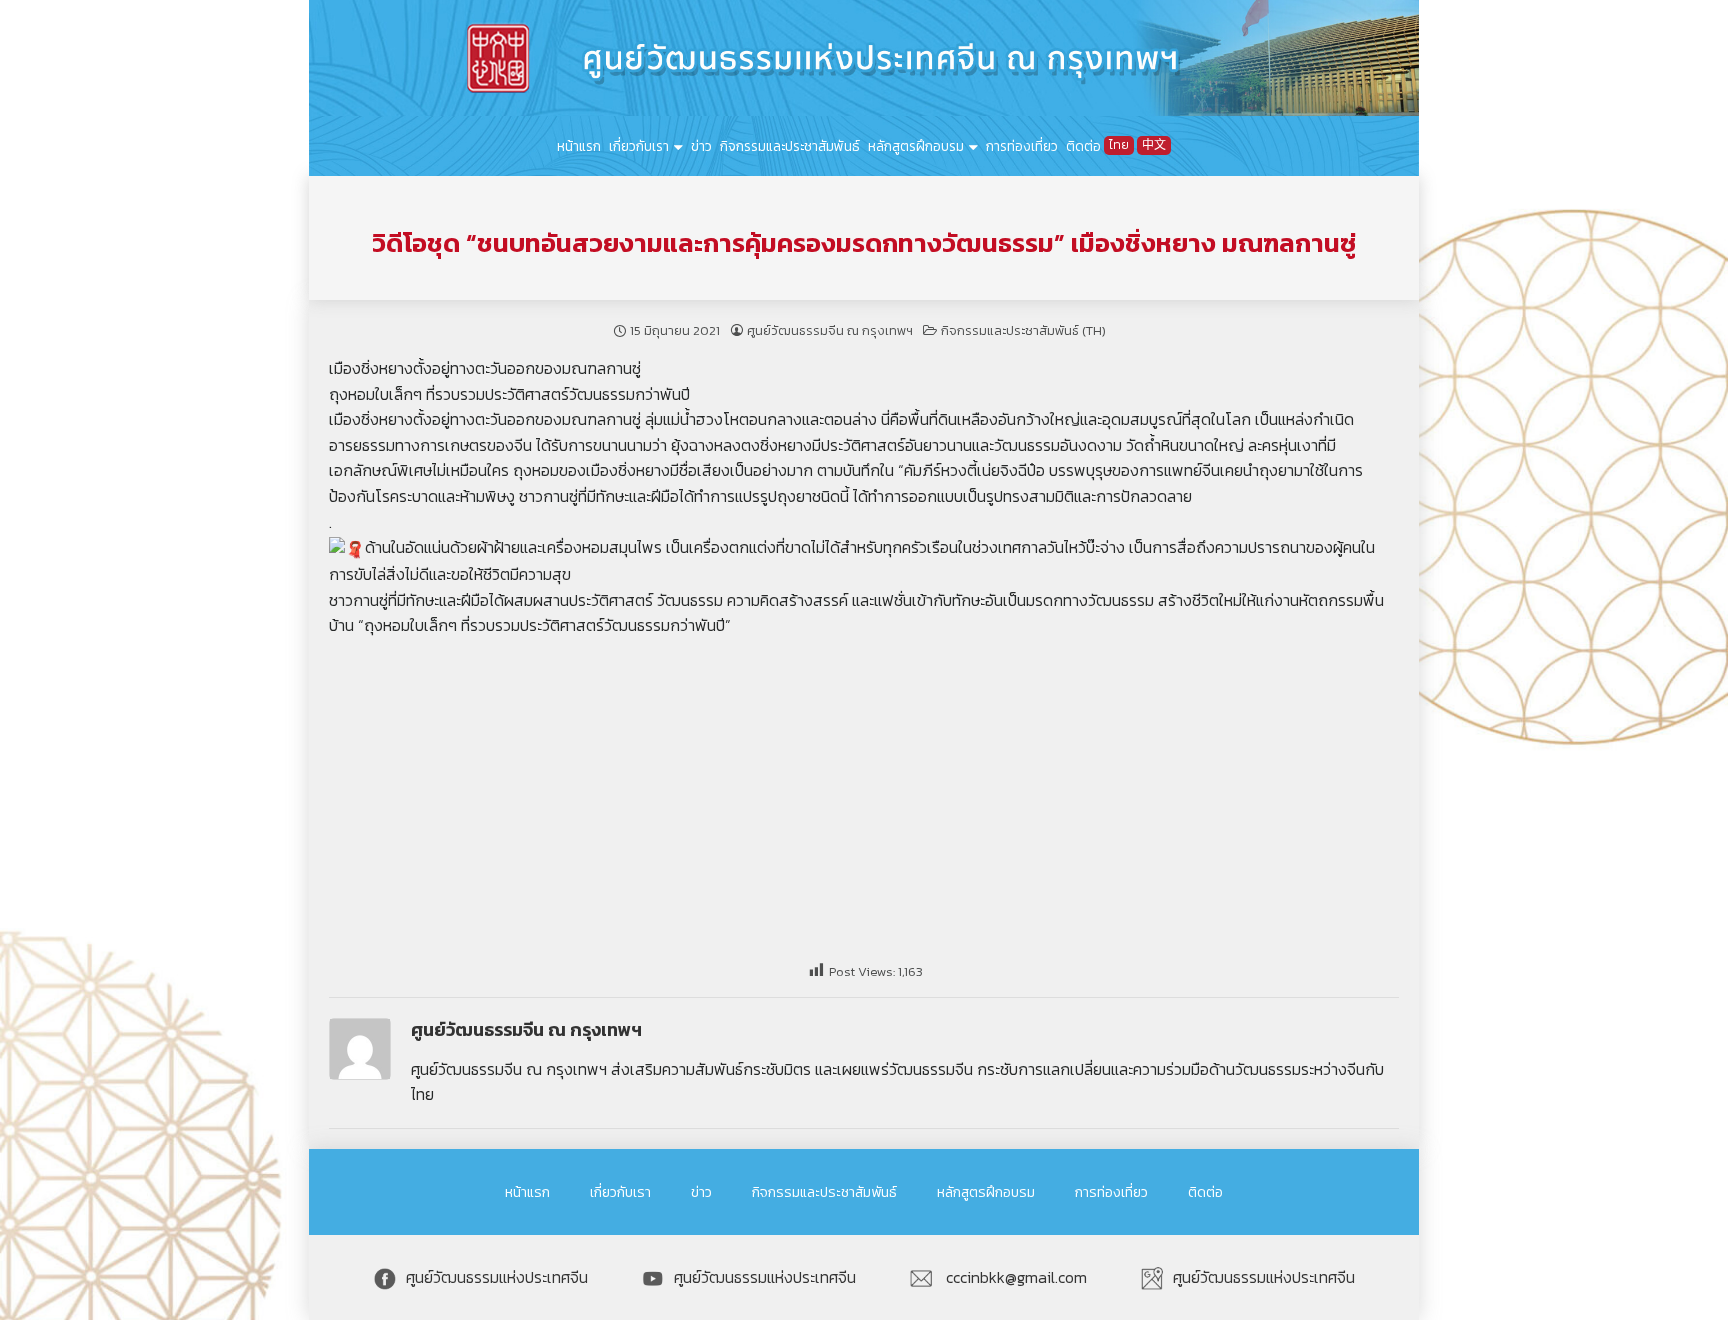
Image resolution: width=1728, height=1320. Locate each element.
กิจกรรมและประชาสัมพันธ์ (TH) (1023, 330)
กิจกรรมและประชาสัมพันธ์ (790, 146)
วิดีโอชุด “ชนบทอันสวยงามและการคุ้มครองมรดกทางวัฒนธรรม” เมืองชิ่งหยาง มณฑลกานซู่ (864, 243)
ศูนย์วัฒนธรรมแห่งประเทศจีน (497, 1277)
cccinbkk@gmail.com (1014, 1277)
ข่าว (701, 146)
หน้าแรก (579, 146)
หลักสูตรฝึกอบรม (916, 146)
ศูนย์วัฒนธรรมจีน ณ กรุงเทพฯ (830, 330)
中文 (1154, 145)
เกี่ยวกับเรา (639, 146)
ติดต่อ (1083, 146)
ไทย (1119, 145)
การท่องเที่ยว (1022, 146)
